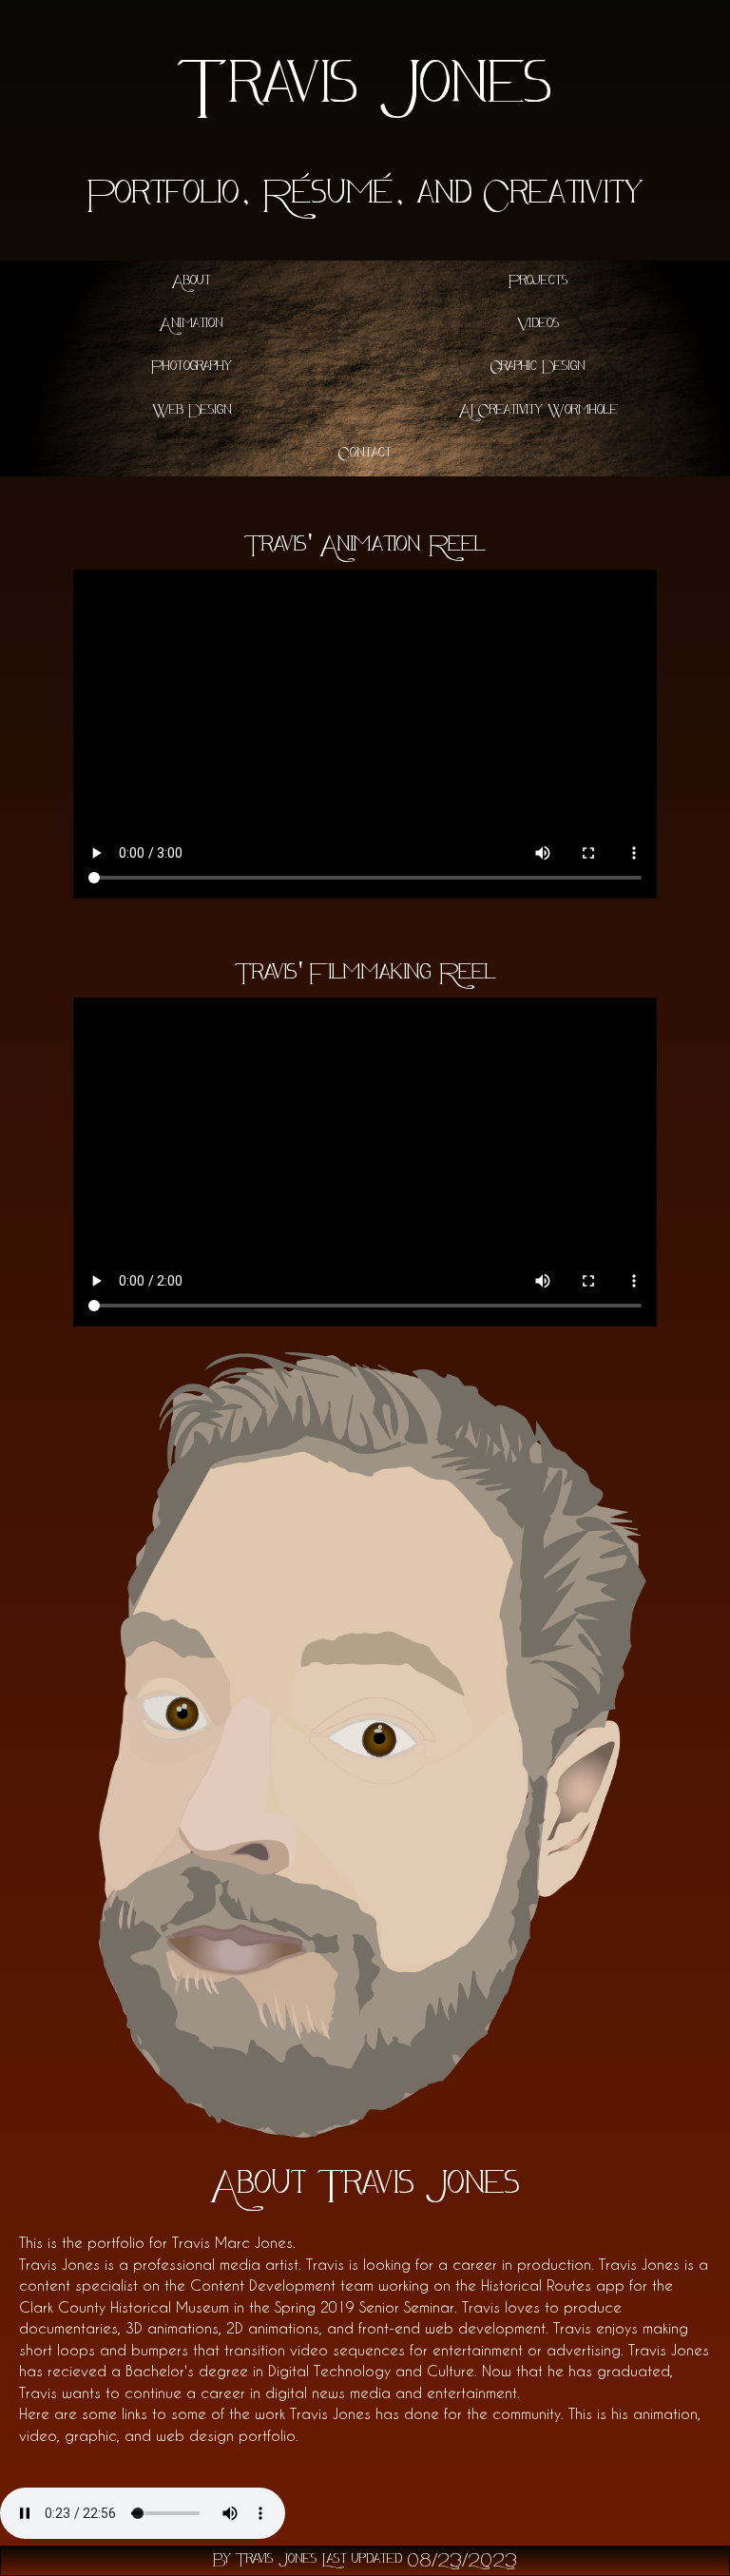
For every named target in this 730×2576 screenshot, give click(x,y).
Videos (538, 325)
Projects (538, 282)
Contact (365, 454)
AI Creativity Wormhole (538, 411)
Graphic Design (538, 368)
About (192, 282)
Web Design (192, 411)
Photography (192, 368)
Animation (192, 325)
